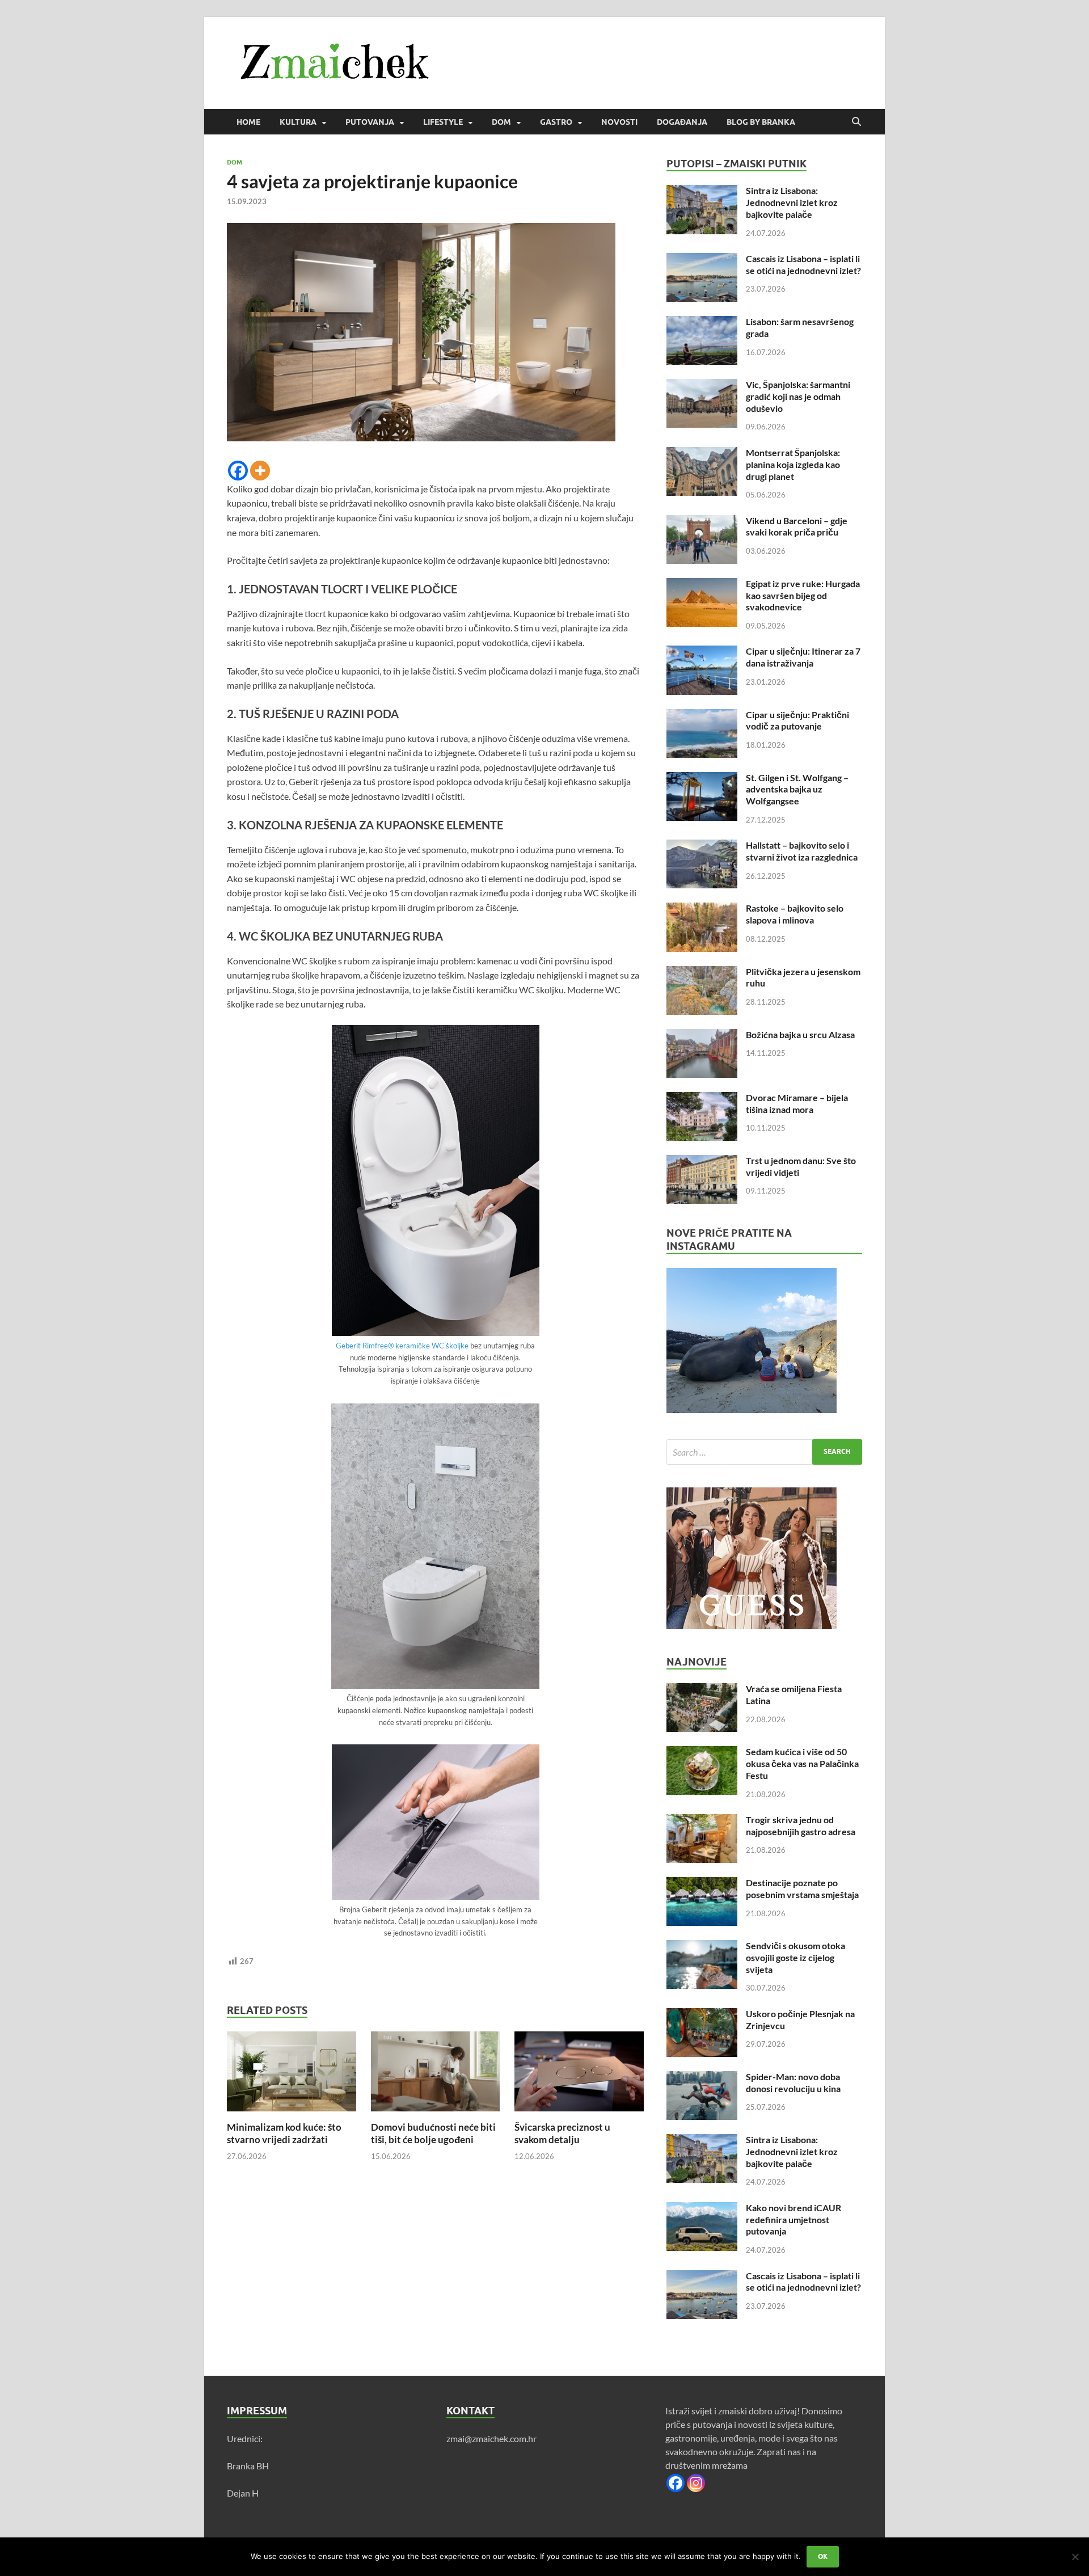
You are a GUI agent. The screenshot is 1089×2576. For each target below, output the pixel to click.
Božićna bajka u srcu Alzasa (800, 1034)
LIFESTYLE (443, 122)
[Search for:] (764, 1452)
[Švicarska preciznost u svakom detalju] (579, 2075)
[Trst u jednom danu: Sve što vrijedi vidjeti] (702, 1161)
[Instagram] (696, 2483)
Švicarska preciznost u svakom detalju (562, 2133)
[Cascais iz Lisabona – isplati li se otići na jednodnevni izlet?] (702, 260)
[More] (260, 471)
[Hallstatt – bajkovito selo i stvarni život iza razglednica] (702, 846)
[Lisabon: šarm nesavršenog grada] (702, 322)
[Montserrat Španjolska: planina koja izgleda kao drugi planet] (702, 454)
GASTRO (556, 122)
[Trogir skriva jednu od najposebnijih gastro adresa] (702, 1821)
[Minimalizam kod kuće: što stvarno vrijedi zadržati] (292, 2075)
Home (248, 122)
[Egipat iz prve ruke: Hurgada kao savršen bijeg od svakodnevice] (702, 585)
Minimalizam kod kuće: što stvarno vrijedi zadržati (284, 2133)
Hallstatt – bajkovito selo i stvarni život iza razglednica (802, 851)
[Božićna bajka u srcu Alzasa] (702, 1036)
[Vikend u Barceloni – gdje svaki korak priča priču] (702, 522)
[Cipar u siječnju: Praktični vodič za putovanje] (702, 716)
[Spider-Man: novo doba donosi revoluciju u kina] (702, 2078)
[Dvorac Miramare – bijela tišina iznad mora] (702, 1099)
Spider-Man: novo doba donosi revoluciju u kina (793, 2082)
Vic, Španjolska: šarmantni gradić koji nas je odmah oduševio (798, 396)
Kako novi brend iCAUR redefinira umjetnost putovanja (793, 2219)
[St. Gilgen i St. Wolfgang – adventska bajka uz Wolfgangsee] (702, 779)
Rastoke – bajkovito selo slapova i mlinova (795, 914)
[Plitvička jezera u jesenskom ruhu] (702, 973)
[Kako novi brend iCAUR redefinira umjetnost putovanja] (702, 2209)
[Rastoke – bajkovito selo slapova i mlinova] (702, 909)
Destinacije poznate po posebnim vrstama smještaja (802, 1888)
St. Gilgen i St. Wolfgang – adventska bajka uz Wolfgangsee (797, 789)
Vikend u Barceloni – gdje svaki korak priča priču (797, 526)
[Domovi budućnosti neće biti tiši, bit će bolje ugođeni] (436, 2075)
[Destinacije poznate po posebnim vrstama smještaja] (702, 1884)
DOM (501, 122)
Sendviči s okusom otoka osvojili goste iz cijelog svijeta (795, 1957)
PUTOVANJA (370, 122)
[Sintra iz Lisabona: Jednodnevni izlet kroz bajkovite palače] (702, 191)
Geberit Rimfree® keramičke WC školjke (402, 1346)
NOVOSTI (619, 122)
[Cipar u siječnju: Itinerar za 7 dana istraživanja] (702, 652)
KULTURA (298, 122)
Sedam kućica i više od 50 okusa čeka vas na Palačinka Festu (802, 1763)
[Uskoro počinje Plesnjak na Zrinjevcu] (702, 2015)
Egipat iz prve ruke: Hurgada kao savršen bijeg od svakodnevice (803, 595)
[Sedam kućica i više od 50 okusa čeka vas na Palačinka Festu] (702, 1753)
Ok (823, 2556)
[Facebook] (238, 471)
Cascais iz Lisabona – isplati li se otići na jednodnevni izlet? (803, 264)
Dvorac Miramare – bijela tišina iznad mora (797, 1103)
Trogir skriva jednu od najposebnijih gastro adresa (801, 1825)
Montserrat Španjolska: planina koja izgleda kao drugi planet (793, 464)
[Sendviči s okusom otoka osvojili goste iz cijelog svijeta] (702, 1947)
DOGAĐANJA (682, 122)
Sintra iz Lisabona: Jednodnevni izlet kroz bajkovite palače (792, 202)
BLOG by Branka (761, 122)
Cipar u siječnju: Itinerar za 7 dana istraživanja (803, 657)
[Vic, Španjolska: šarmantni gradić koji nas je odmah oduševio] (702, 385)
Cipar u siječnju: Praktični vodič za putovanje (797, 720)
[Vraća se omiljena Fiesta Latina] (702, 1690)
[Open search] (856, 122)
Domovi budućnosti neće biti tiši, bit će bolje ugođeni (433, 2133)
